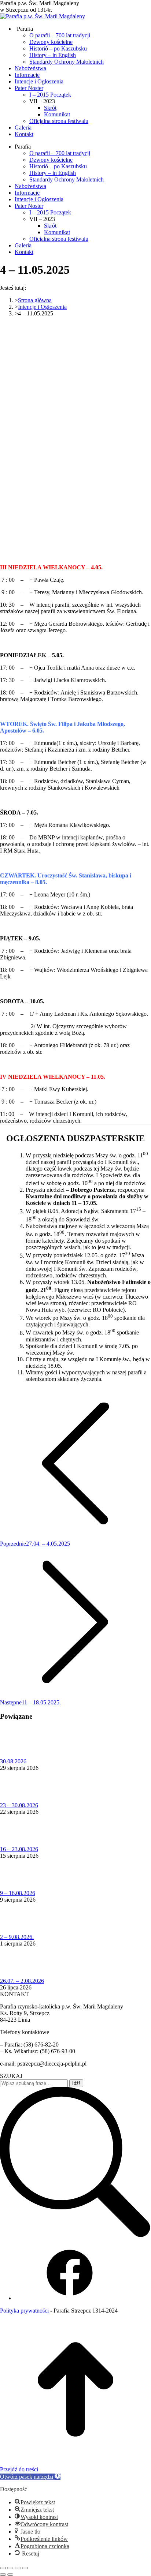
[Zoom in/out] (25, 2568)
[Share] (10, 2568)
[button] (30, 2477)
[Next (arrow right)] (10, 2575)
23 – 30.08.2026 (19, 1805)
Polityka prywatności (24, 2311)
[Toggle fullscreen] (18, 2568)
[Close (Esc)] (3, 2568)
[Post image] (20, 1755)
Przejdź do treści (19, 2469)
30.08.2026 (13, 1761)
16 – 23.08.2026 (19, 1849)
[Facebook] (70, 2298)
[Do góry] (75, 2463)
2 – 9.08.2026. (17, 1937)
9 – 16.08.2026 (18, 1893)
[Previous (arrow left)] (3, 2575)
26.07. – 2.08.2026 (22, 1981)
